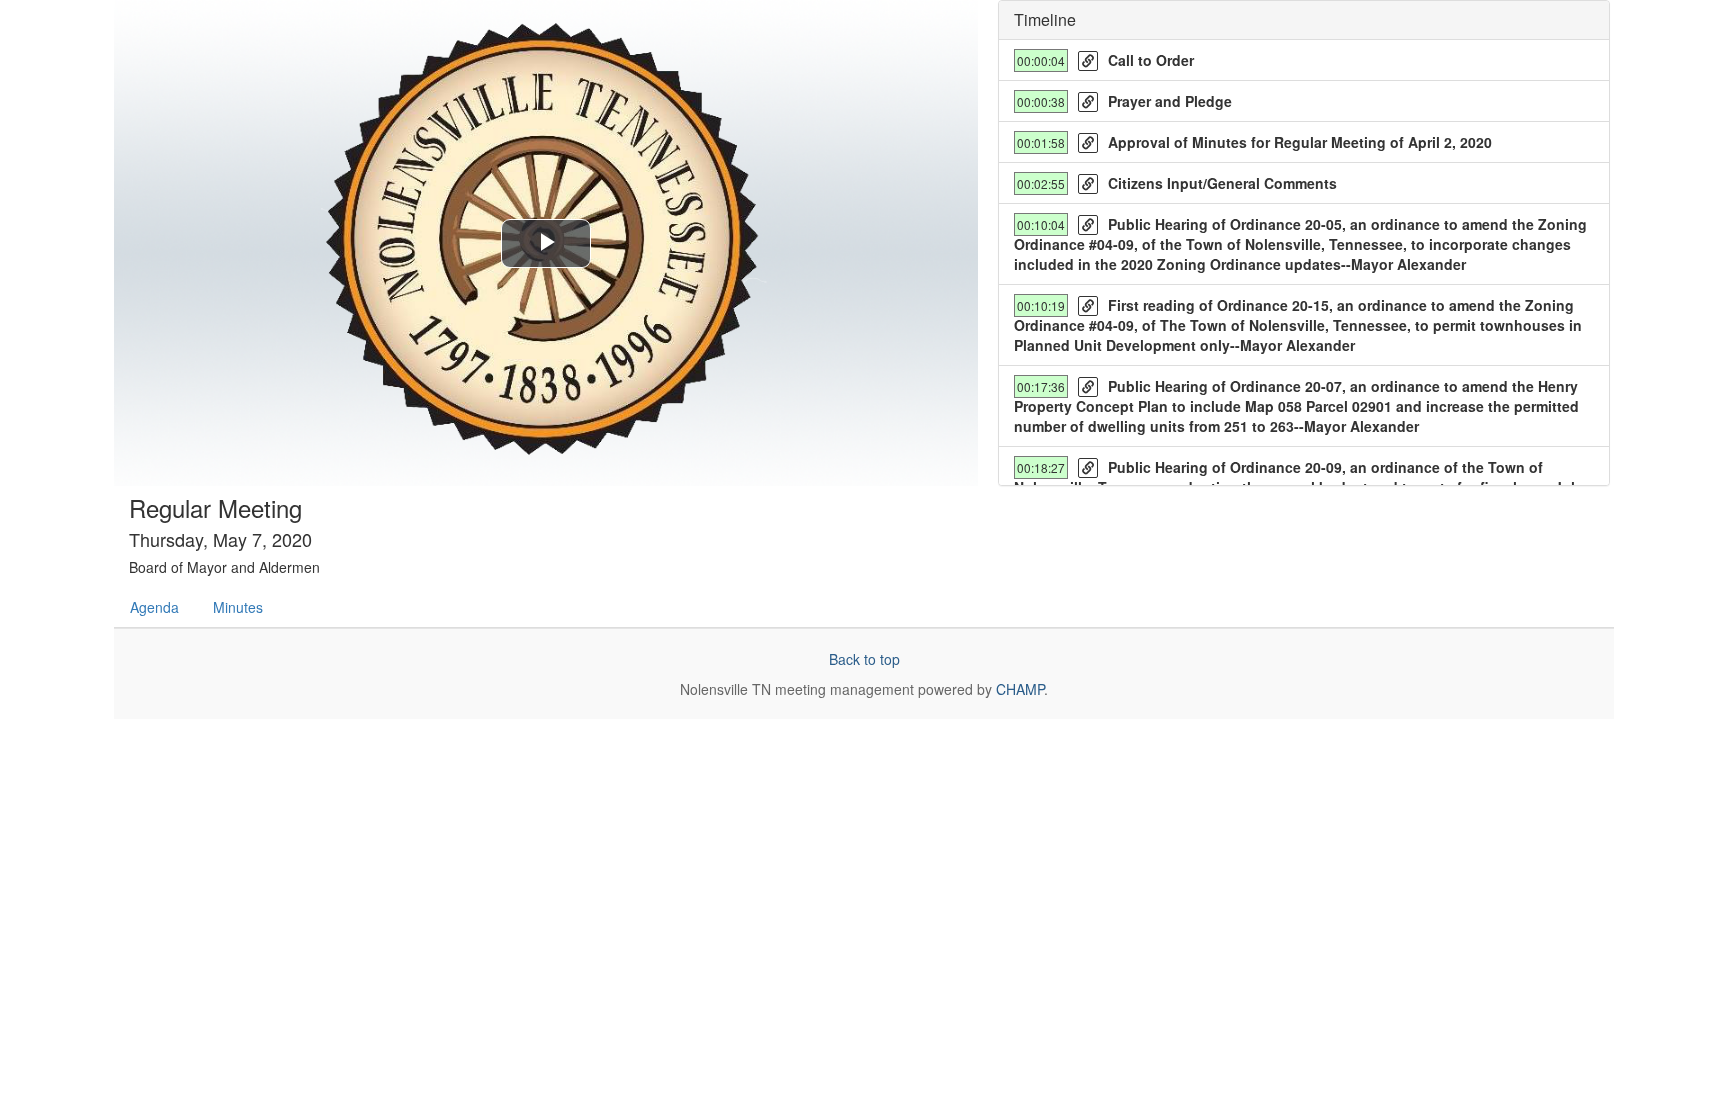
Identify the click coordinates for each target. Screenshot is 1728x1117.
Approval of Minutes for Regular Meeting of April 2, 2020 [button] (1300, 142)
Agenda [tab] (154, 607)
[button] (1088, 61)
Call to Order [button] (1151, 60)
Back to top (864, 659)
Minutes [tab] (238, 607)
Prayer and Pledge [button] (1170, 101)
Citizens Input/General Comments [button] (1222, 183)
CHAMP (1020, 689)
